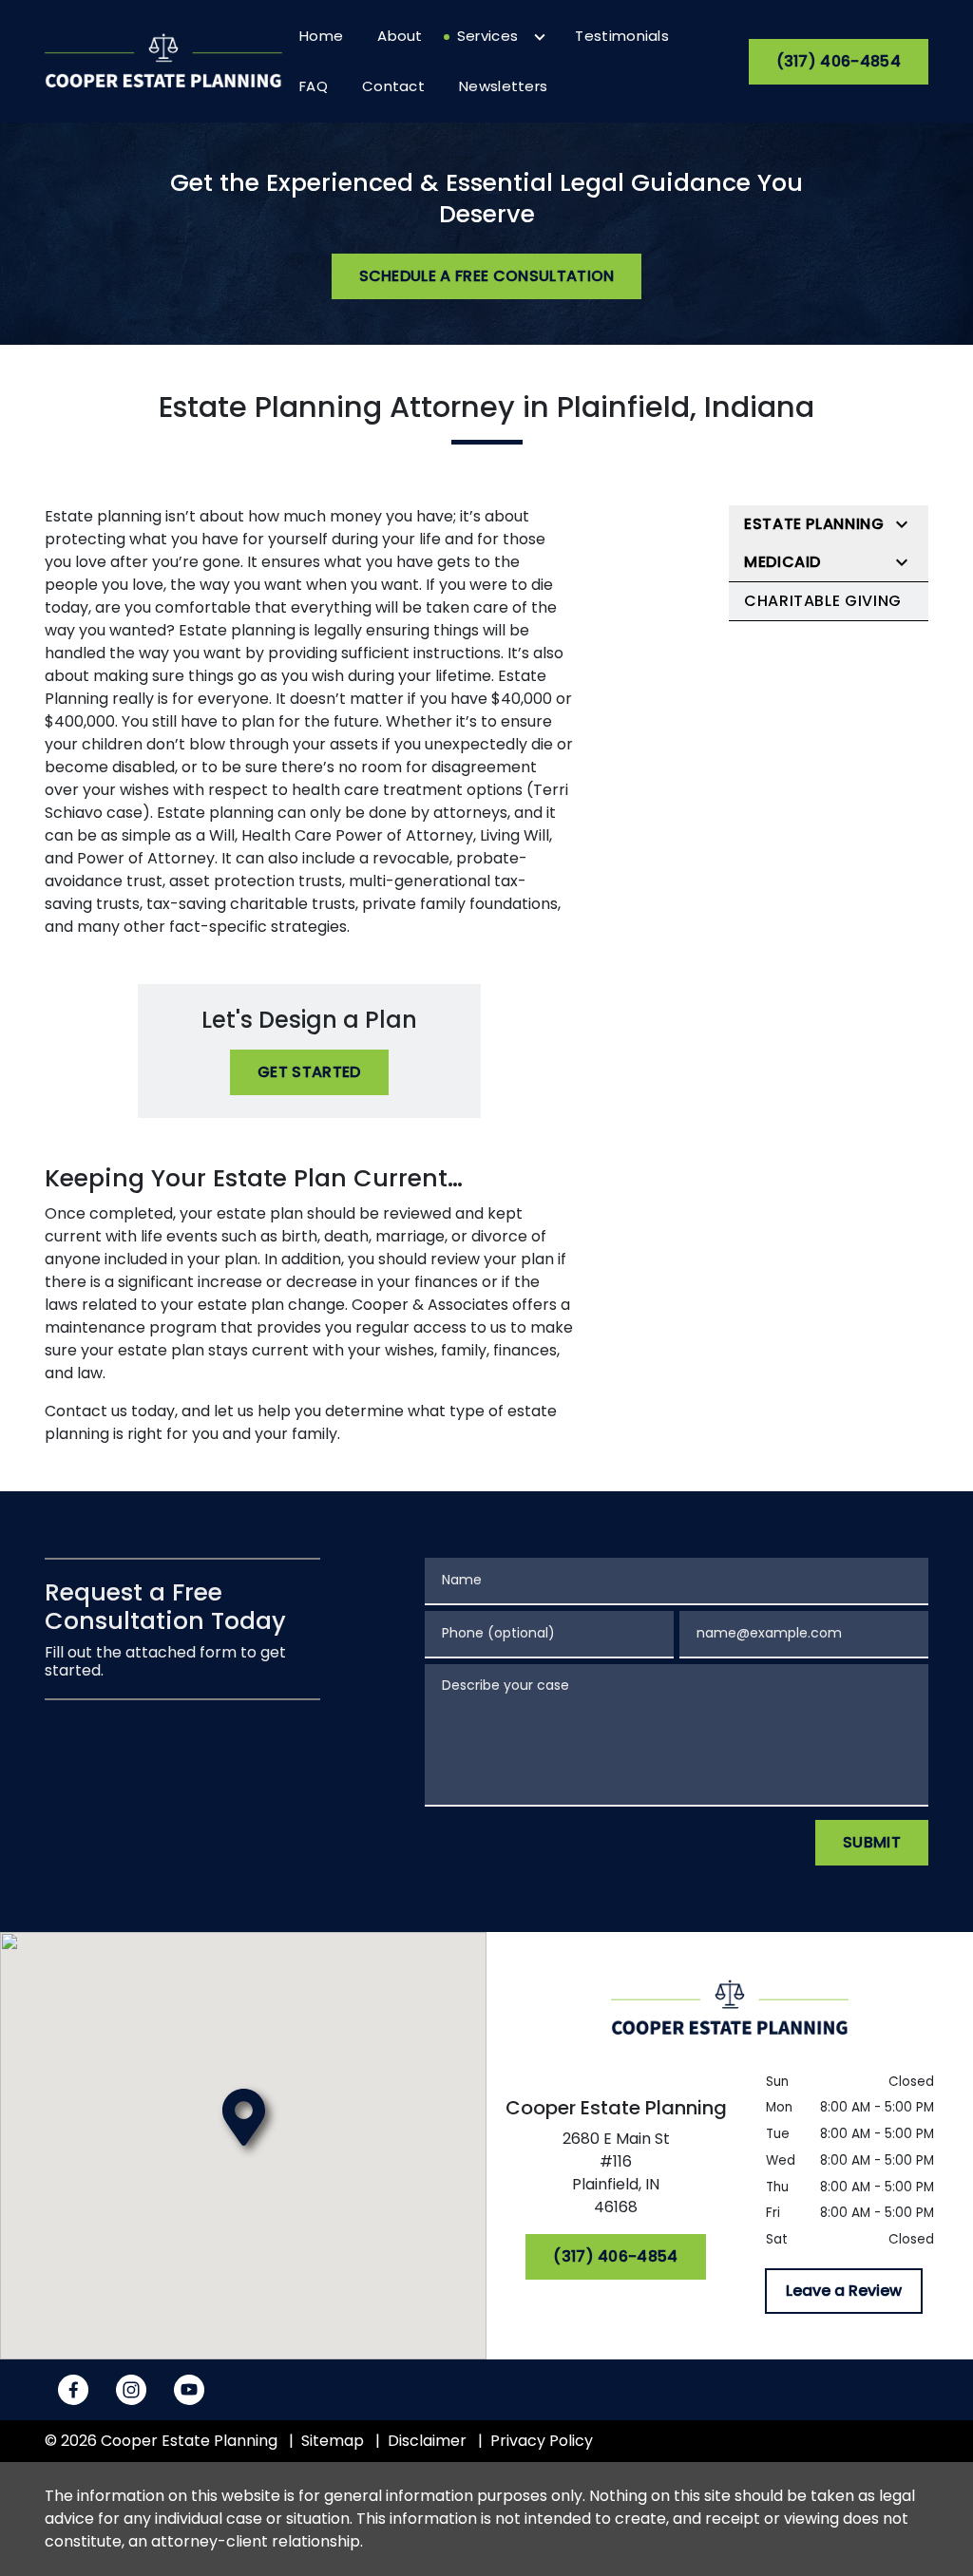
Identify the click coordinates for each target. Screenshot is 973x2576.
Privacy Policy (542, 2441)
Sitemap (333, 2441)
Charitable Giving (823, 601)
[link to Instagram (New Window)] (131, 2390)
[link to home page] (163, 60)
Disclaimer (427, 2441)
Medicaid (782, 562)
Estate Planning (814, 524)
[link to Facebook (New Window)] (73, 2390)
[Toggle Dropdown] (540, 37)
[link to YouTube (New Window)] (189, 2390)
